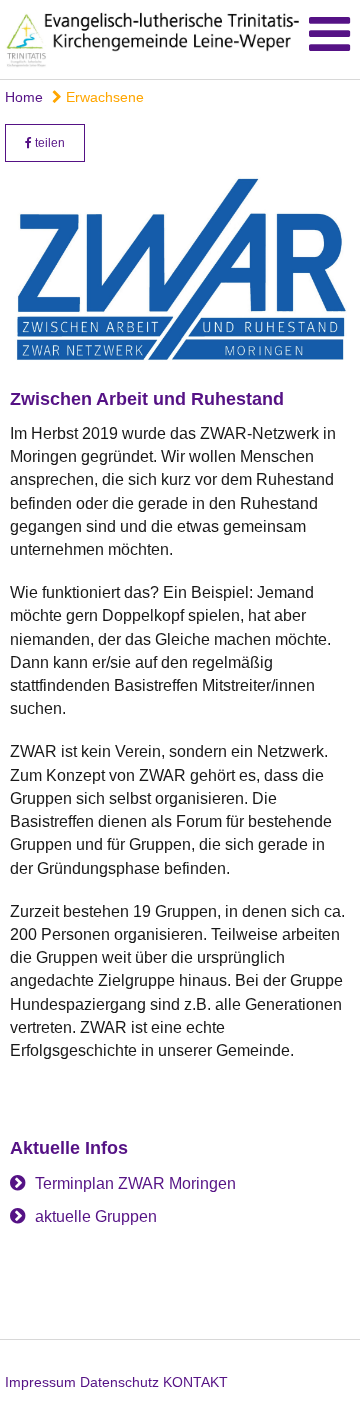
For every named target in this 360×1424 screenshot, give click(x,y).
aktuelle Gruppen (96, 1216)
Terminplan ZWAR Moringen (135, 1183)
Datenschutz (119, 1382)
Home (24, 97)
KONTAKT (195, 1382)
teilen (48, 143)
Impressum (40, 1382)
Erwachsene (103, 97)
